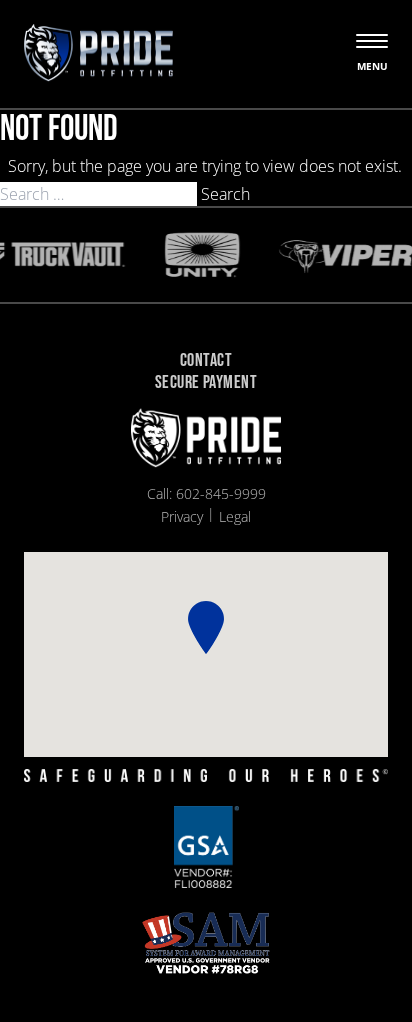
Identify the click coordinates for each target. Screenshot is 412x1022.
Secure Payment (206, 383)
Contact (206, 361)
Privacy (182, 516)
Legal (235, 516)
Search (225, 194)
